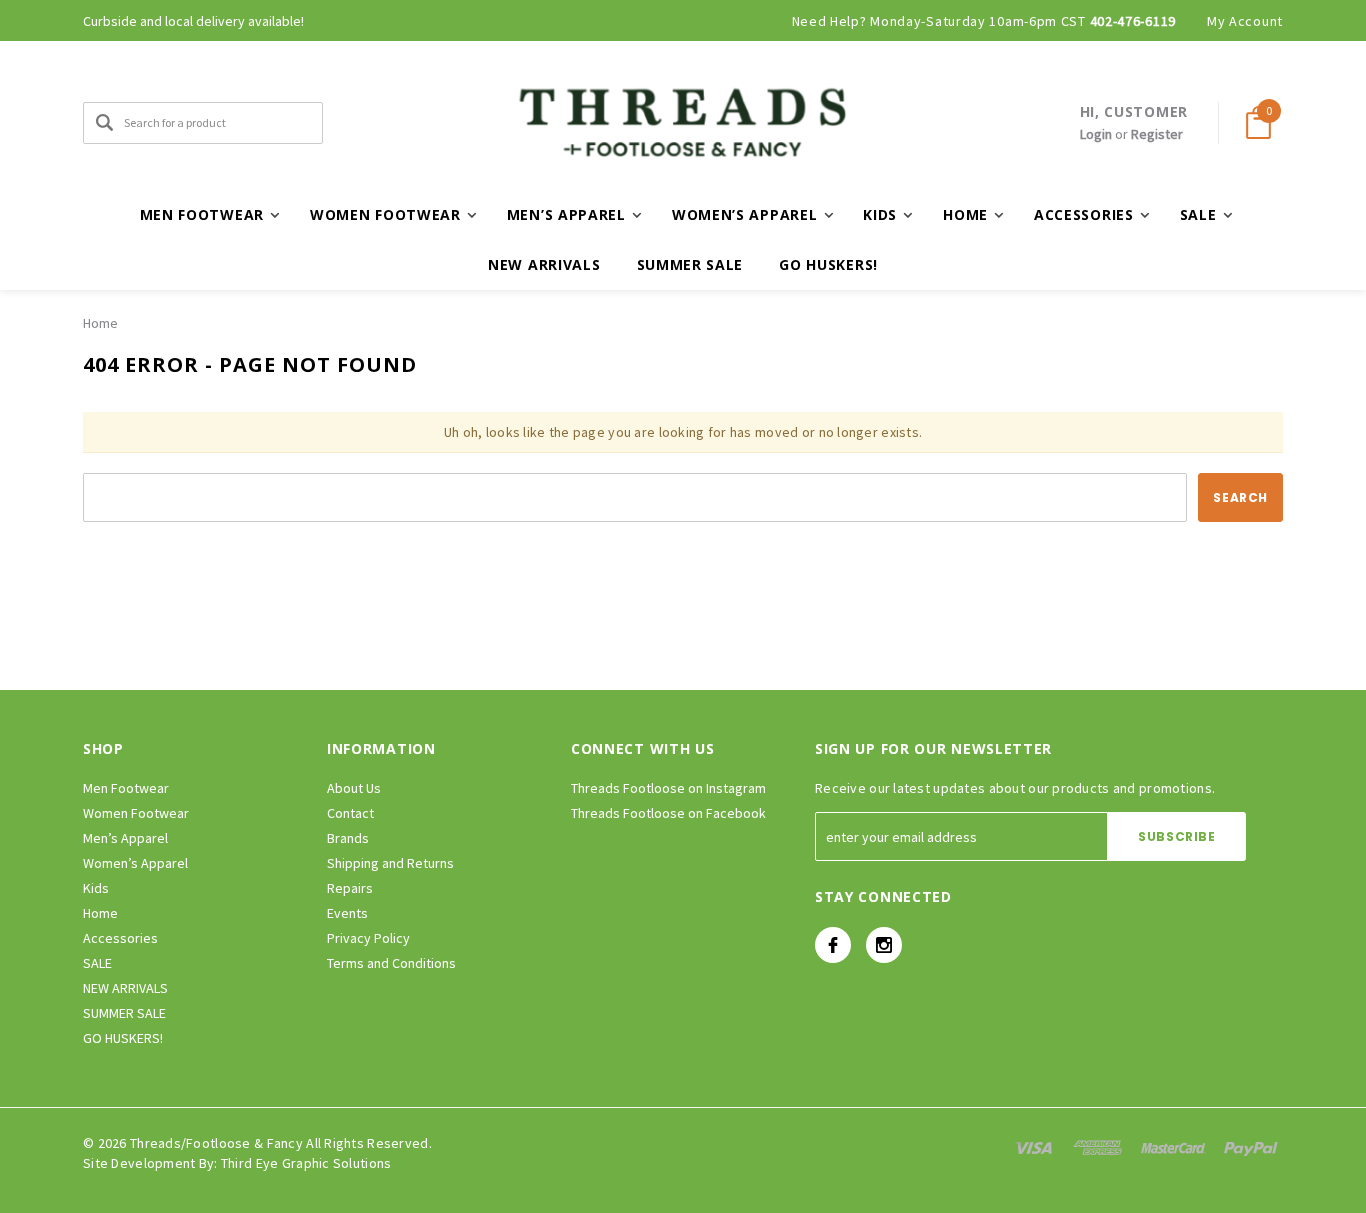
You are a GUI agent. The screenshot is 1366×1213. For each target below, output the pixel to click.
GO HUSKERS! (828, 264)
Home (100, 323)
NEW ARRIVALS (544, 264)
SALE (97, 963)
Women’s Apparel (135, 863)
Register (1157, 134)
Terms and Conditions (391, 963)
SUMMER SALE (690, 264)
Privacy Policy (368, 938)
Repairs (350, 888)
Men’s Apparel (125, 838)
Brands (348, 838)
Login (1096, 134)
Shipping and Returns (390, 863)
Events (347, 913)
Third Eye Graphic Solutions (306, 1163)
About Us (354, 788)
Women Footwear (136, 813)
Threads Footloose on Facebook (668, 813)
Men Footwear (126, 788)
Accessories (120, 938)
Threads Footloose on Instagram (668, 788)
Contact (350, 813)
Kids (96, 888)
